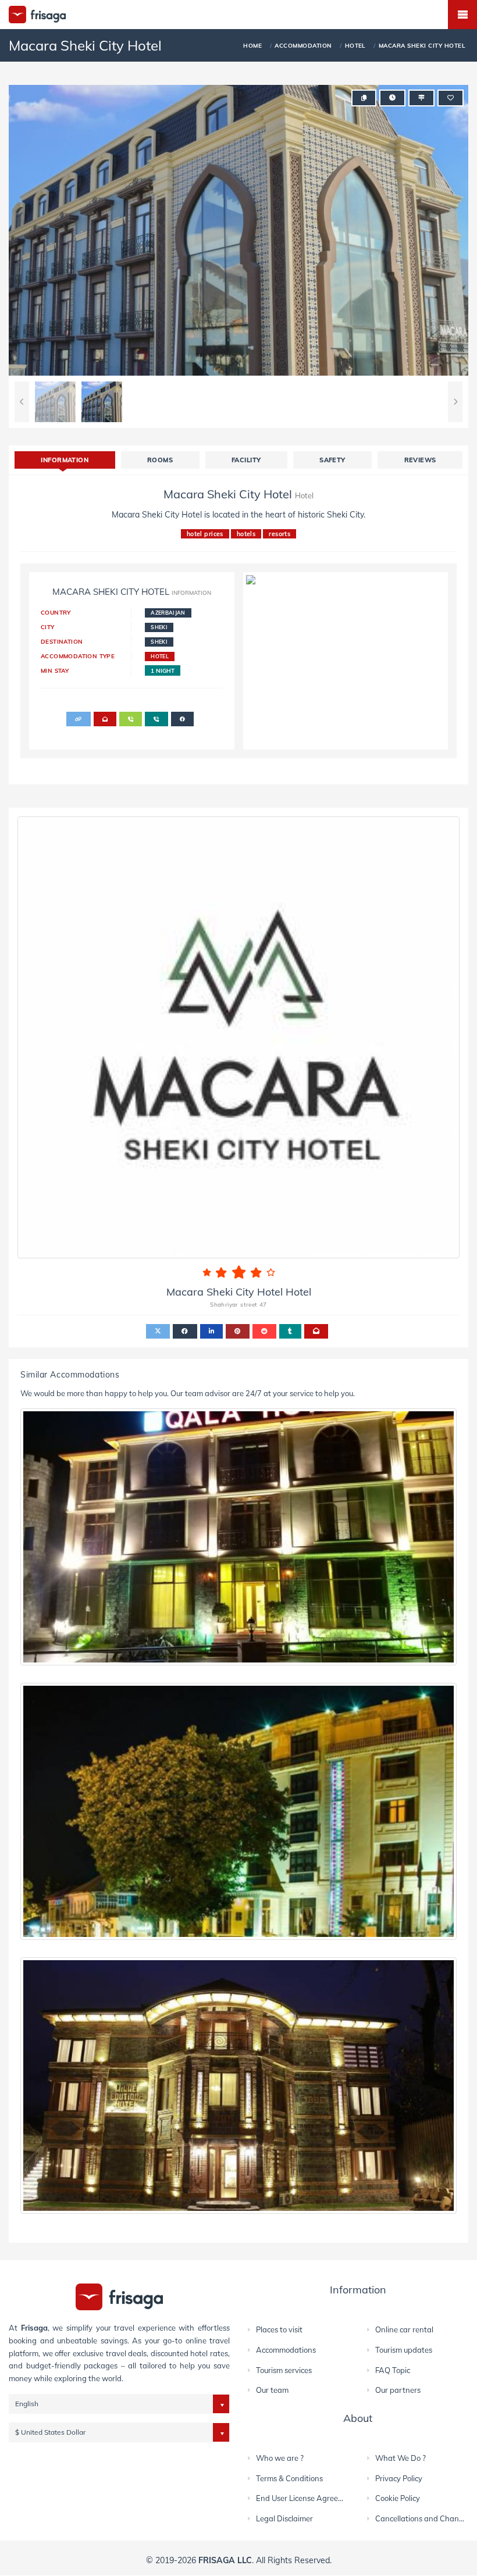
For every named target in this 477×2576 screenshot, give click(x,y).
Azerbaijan (168, 613)
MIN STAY (55, 670)
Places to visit (279, 2329)
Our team (272, 2390)
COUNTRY (56, 612)
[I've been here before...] (421, 98)
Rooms (160, 460)
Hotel (160, 656)
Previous (22, 402)
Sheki (159, 627)
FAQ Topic (393, 2370)
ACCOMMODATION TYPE (78, 656)
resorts (280, 534)
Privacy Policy (399, 2478)
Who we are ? (280, 2458)
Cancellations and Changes (423, 2518)
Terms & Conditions (289, 2478)
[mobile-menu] (462, 15)
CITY (48, 627)
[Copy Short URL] (364, 98)
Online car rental (404, 2329)
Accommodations (286, 2350)
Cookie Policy (398, 2498)
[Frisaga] (119, 2296)
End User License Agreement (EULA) (319, 2498)
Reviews (420, 460)
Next (455, 402)
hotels (246, 534)
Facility (246, 460)
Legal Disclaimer (284, 2518)
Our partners (398, 2390)
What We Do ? (401, 2458)
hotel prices (205, 534)
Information (65, 460)
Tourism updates (404, 2350)
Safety (332, 460)
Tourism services (284, 2370)
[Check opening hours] (392, 98)
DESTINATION (62, 641)
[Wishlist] (451, 98)
